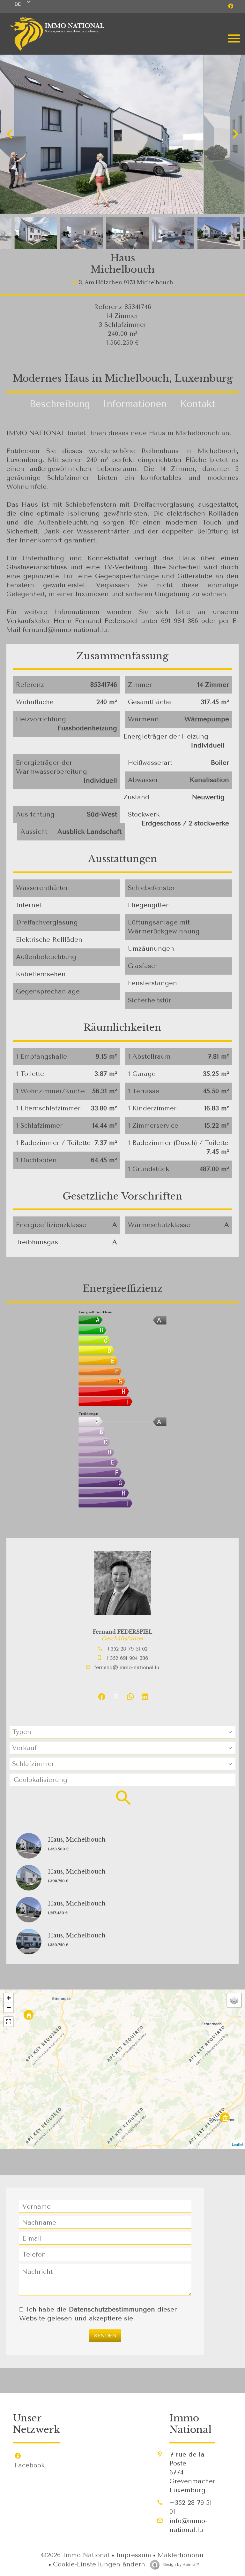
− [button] (9, 2008)
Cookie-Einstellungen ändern (99, 2564)
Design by (180, 2564)
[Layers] (234, 2000)
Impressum (134, 2555)
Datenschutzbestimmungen (112, 2309)
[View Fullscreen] (9, 2022)
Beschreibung (60, 404)
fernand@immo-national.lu (127, 1667)
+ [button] (9, 1998)
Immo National (190, 2424)
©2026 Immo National (75, 2555)
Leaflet (238, 2145)
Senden (105, 2336)
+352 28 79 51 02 (127, 1649)
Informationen (135, 404)
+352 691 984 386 (127, 1658)
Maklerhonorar (181, 2555)
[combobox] (122, 1732)
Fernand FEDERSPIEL (122, 1632)
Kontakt (198, 404)
